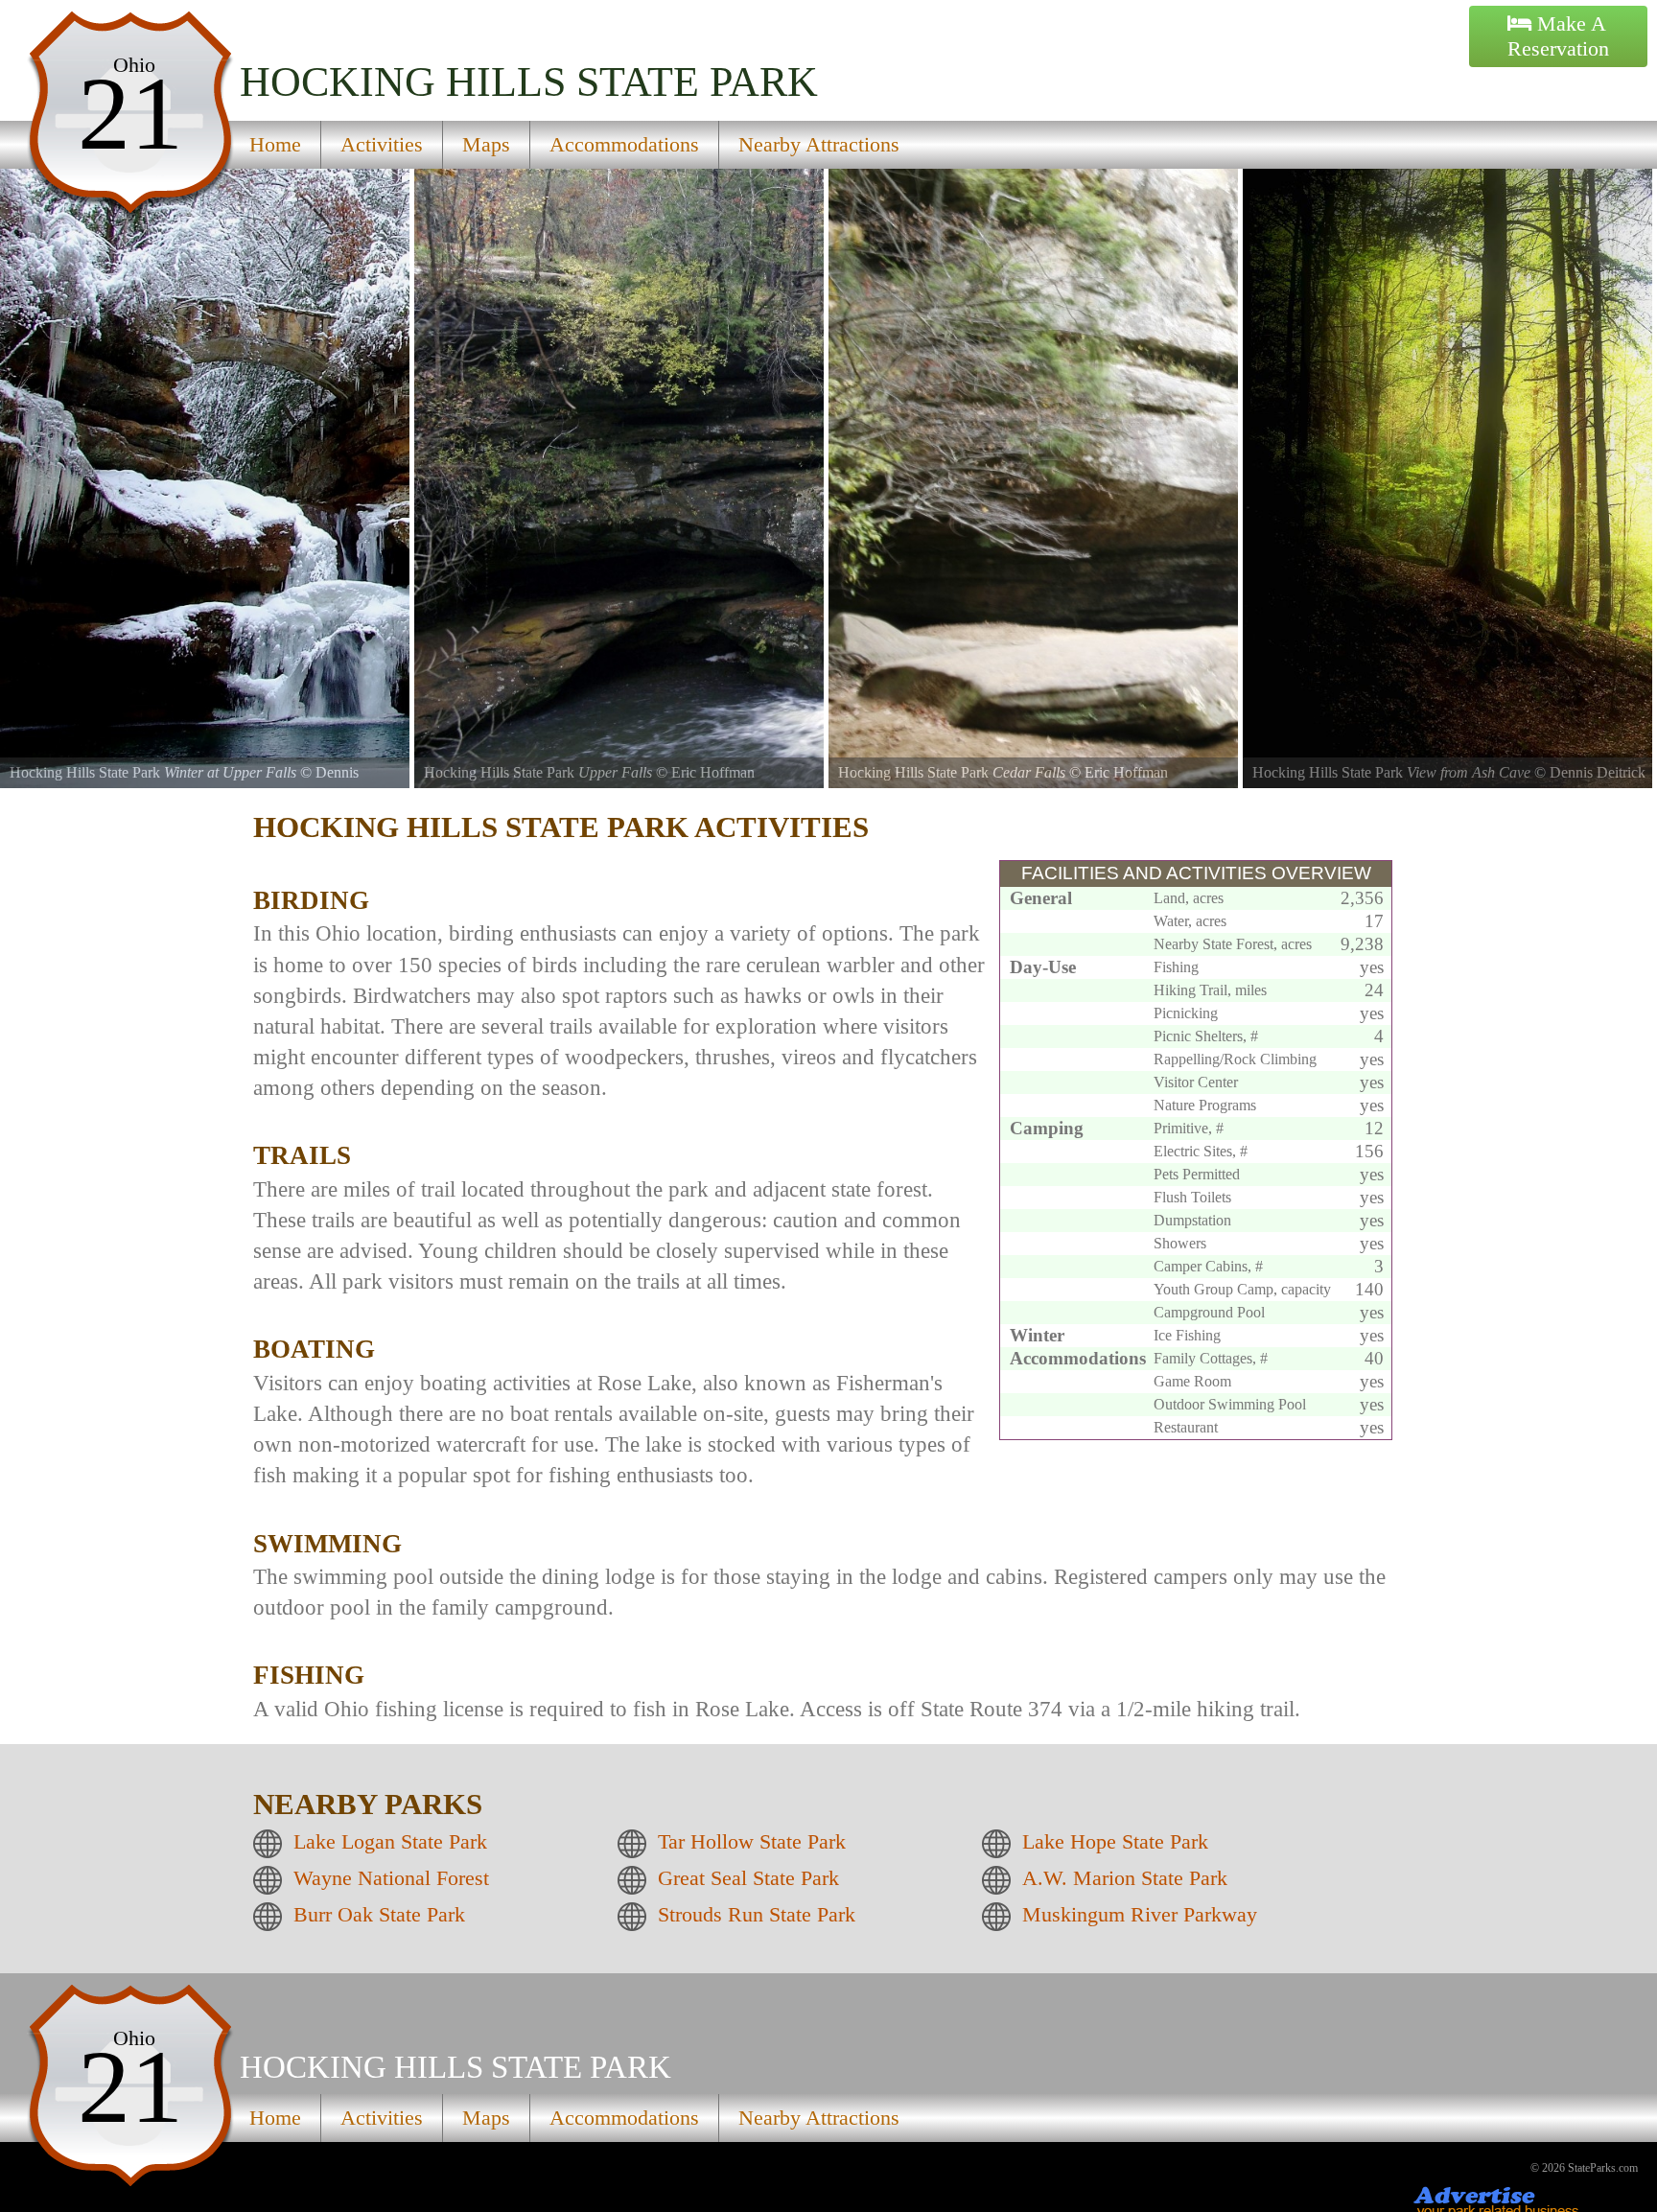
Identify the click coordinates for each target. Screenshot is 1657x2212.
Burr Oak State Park (379, 1914)
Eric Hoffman (713, 772)
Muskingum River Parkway (1140, 1914)
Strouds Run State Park (757, 1914)
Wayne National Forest (391, 1878)
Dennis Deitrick (1598, 772)
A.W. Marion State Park (1125, 1878)
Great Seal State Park (748, 1878)
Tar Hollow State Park (752, 1841)
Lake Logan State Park (390, 1841)
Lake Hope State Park (1115, 1841)
